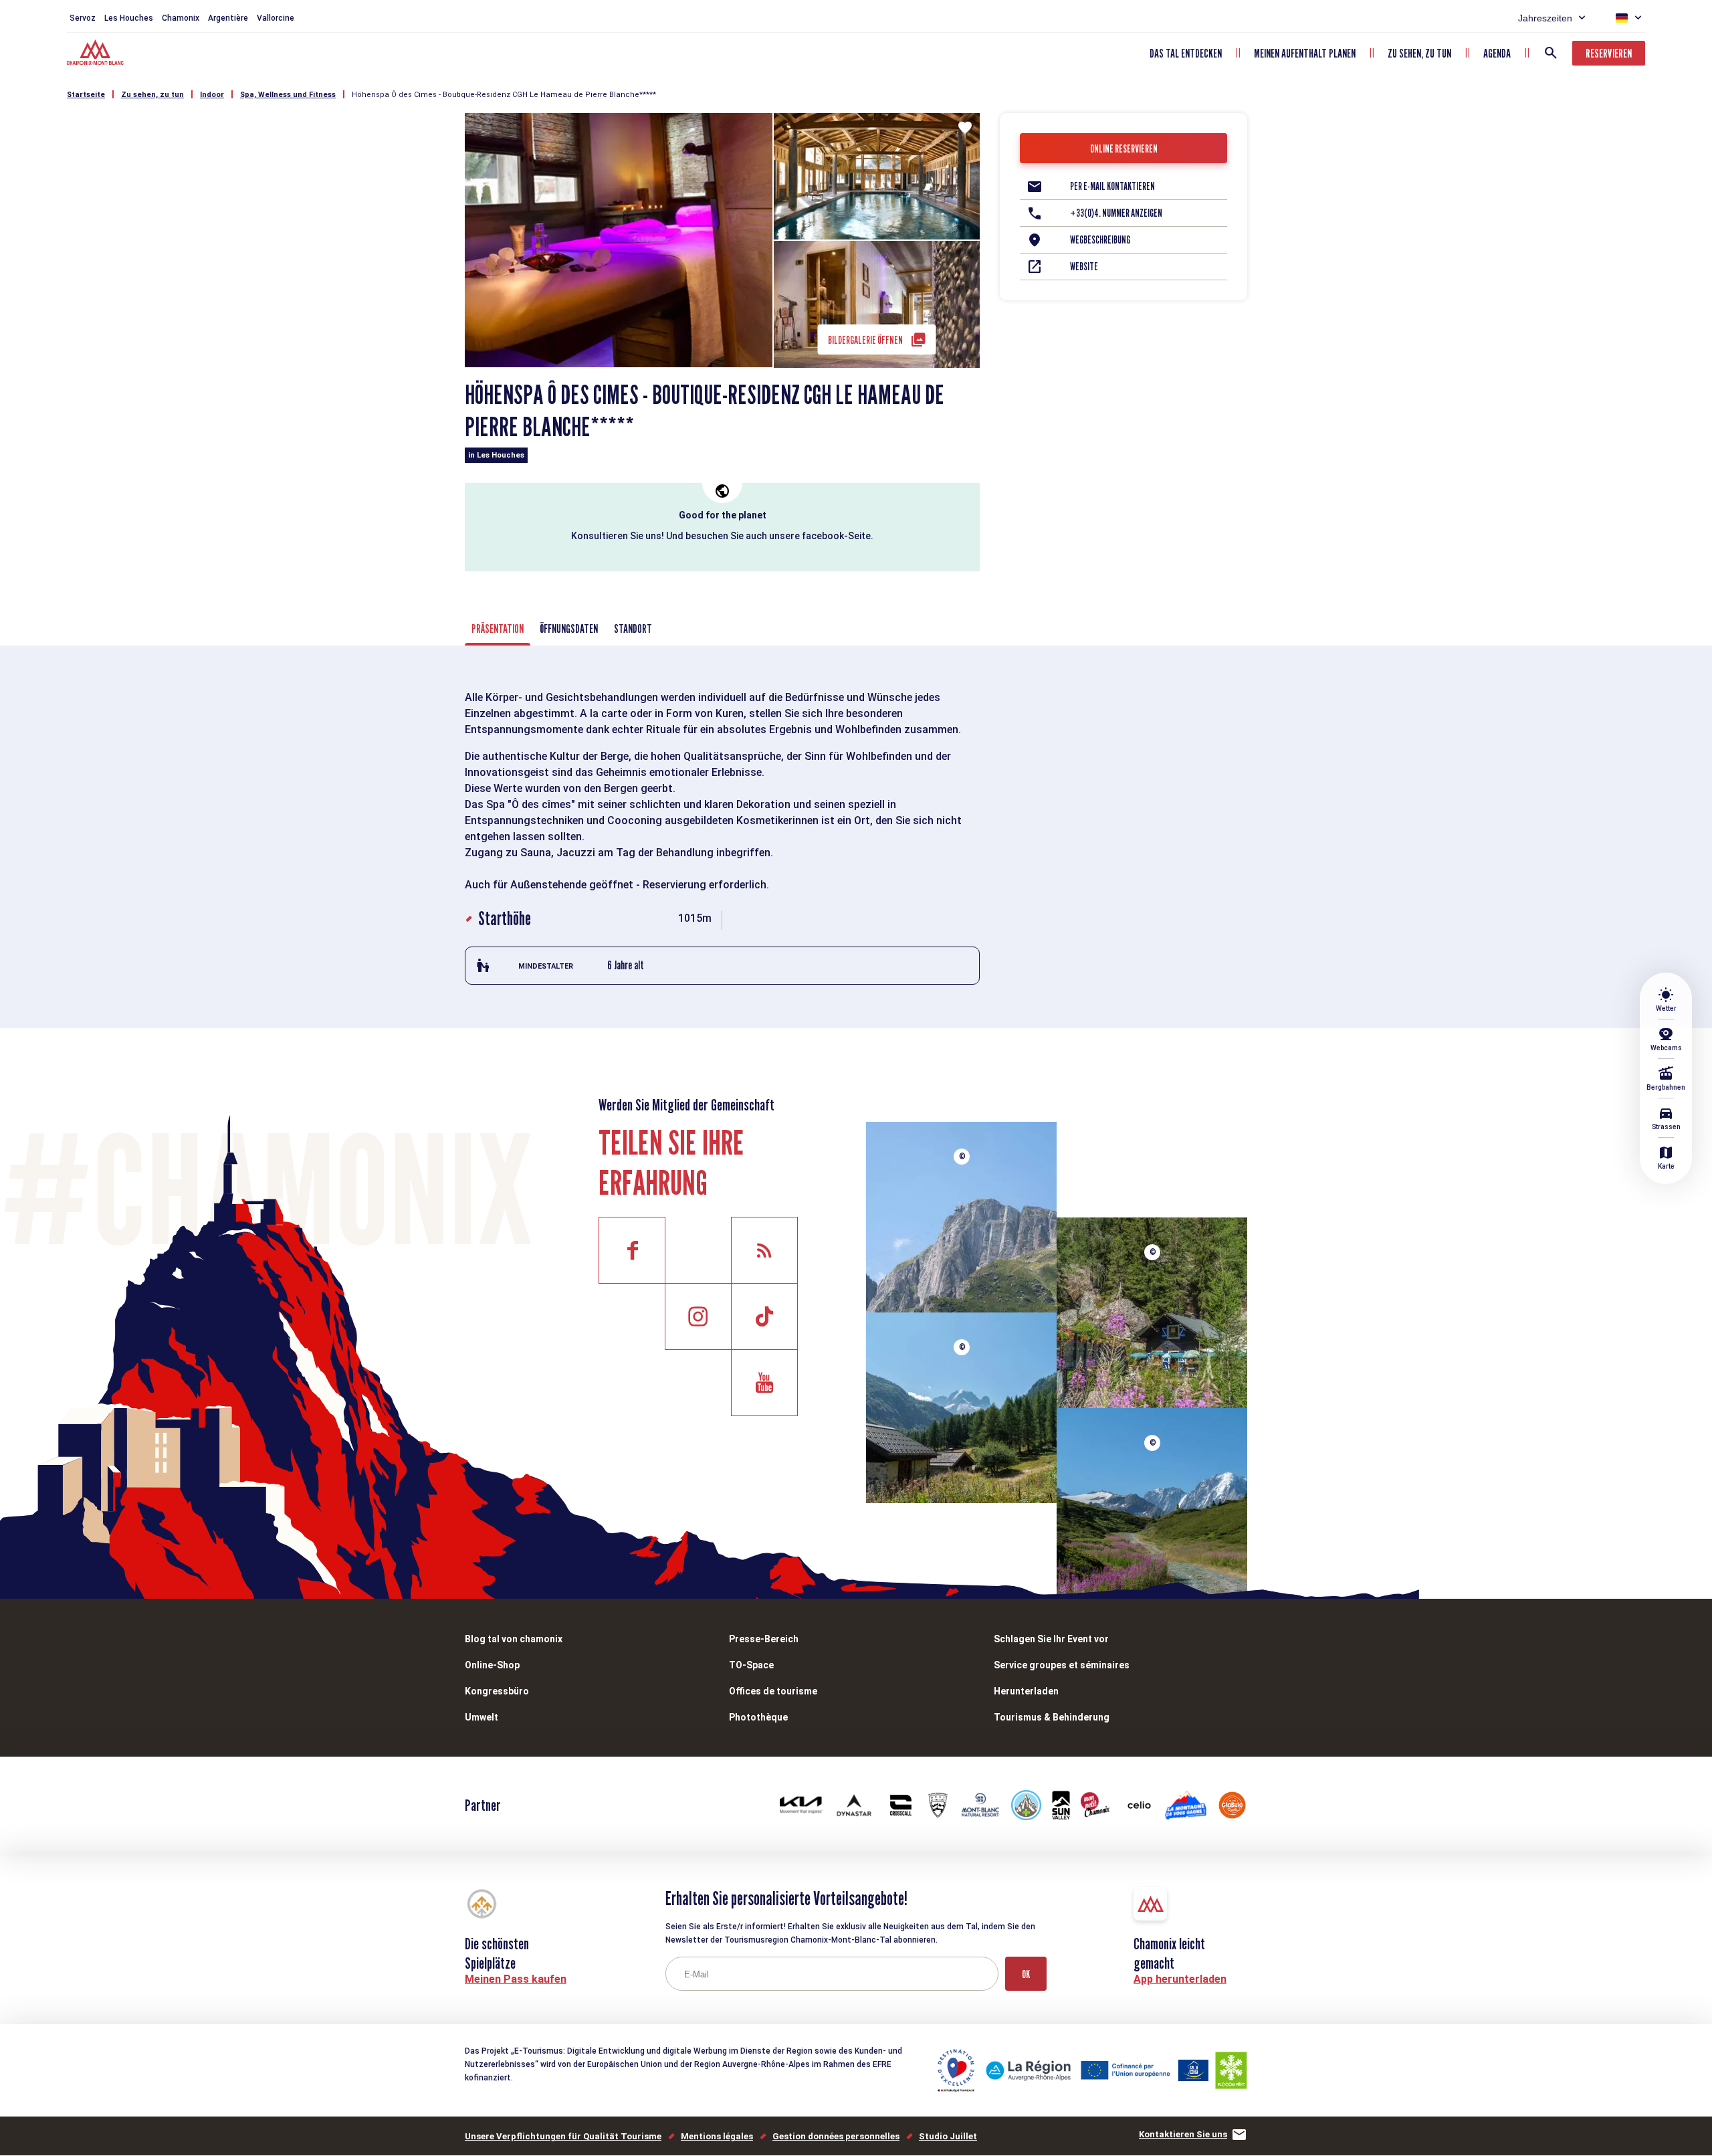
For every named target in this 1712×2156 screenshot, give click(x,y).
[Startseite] (97, 54)
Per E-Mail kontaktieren (1112, 186)
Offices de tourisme (773, 1691)
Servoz (83, 18)
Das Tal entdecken (1186, 53)
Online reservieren (1124, 149)
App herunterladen (1180, 1979)
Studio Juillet (948, 2136)
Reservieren (1609, 53)
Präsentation (498, 628)
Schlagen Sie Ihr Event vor (1051, 1639)
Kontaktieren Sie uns (1183, 2134)
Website (1084, 267)
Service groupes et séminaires (1062, 1665)
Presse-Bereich (764, 1639)
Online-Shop (492, 1665)
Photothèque (758, 1717)
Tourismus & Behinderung (1052, 1717)
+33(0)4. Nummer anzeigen (1116, 213)
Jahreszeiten (1545, 18)
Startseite (86, 95)
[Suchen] (1551, 53)
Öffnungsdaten (569, 628)
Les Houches (129, 18)
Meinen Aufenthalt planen (1305, 53)
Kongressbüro (497, 1691)
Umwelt (481, 1717)
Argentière (228, 18)
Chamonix (181, 18)
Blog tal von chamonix (514, 1639)
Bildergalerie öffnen (865, 340)
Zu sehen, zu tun (1419, 53)
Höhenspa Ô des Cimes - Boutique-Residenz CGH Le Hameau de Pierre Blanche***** (504, 95)
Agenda (1497, 53)
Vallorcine (276, 18)
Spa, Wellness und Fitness (288, 95)
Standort (633, 628)
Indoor (212, 95)
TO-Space (751, 1665)
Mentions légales (717, 2136)
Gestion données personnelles (836, 2136)
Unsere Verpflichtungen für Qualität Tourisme (563, 2136)
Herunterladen (1026, 1691)
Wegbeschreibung (1100, 240)
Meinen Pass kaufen (516, 1979)
